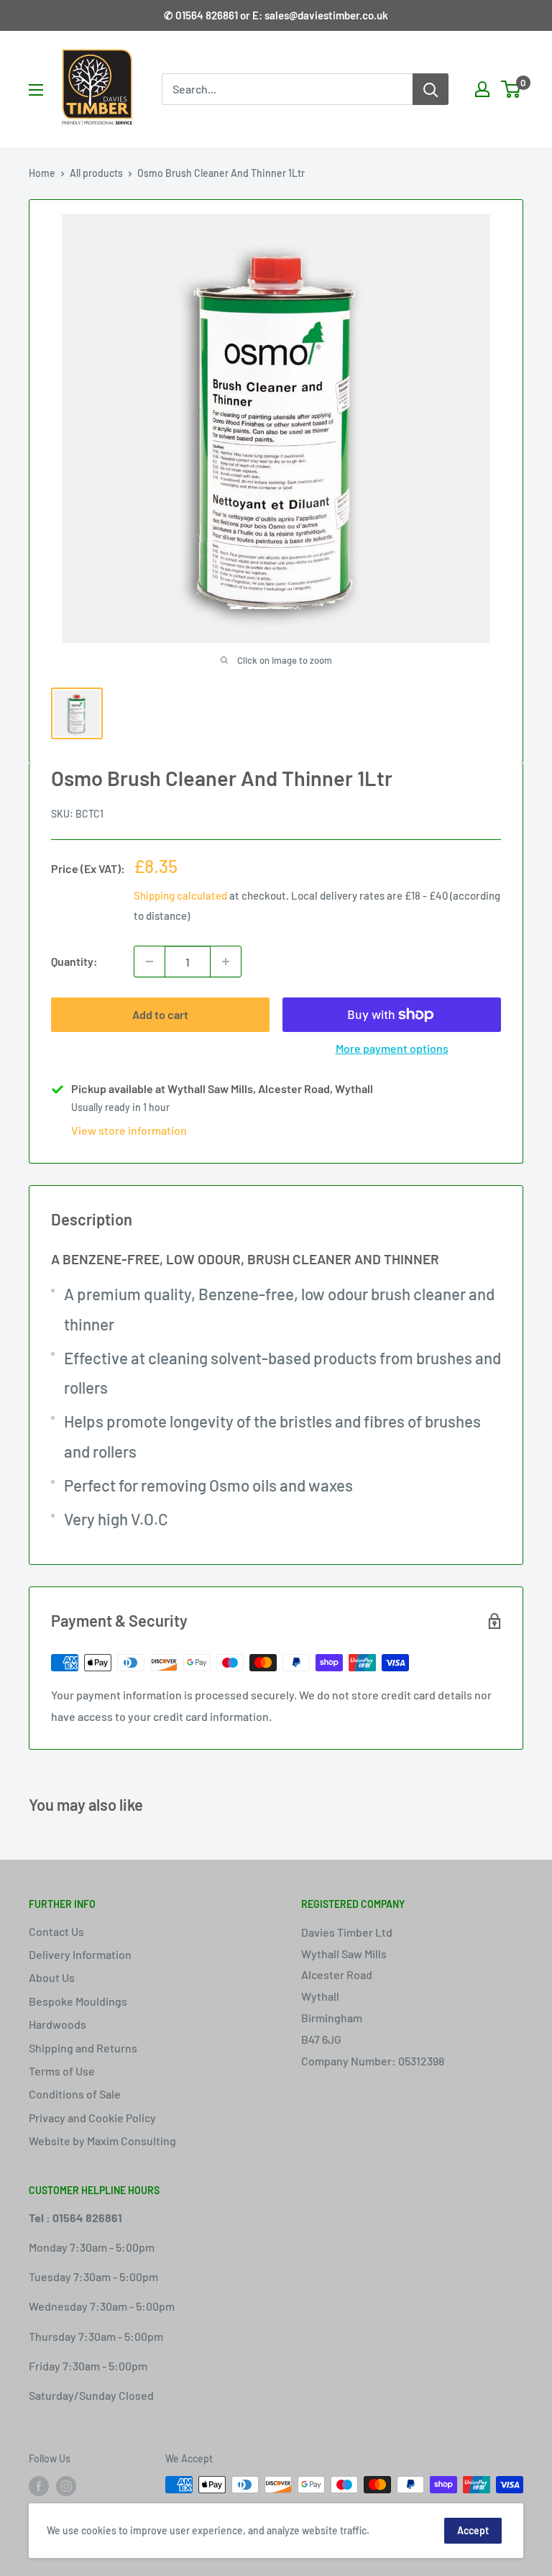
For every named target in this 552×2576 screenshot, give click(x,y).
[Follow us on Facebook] (39, 2486)
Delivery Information (80, 1954)
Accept (473, 2530)
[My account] (482, 89)
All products (96, 173)
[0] (511, 89)
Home (42, 173)
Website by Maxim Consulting (102, 2141)
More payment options (392, 1048)
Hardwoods (57, 2024)
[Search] (431, 89)
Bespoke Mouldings (78, 2001)
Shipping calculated (180, 895)
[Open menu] (36, 90)
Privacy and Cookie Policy (92, 2118)
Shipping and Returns (83, 2048)
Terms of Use (62, 2071)
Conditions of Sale (75, 2094)
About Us (52, 1977)
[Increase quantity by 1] (226, 962)
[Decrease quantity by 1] (149, 962)
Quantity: (74, 961)
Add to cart (160, 1014)
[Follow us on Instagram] (66, 2486)
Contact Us (56, 1931)
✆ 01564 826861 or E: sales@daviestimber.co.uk (276, 15)
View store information (129, 1130)
